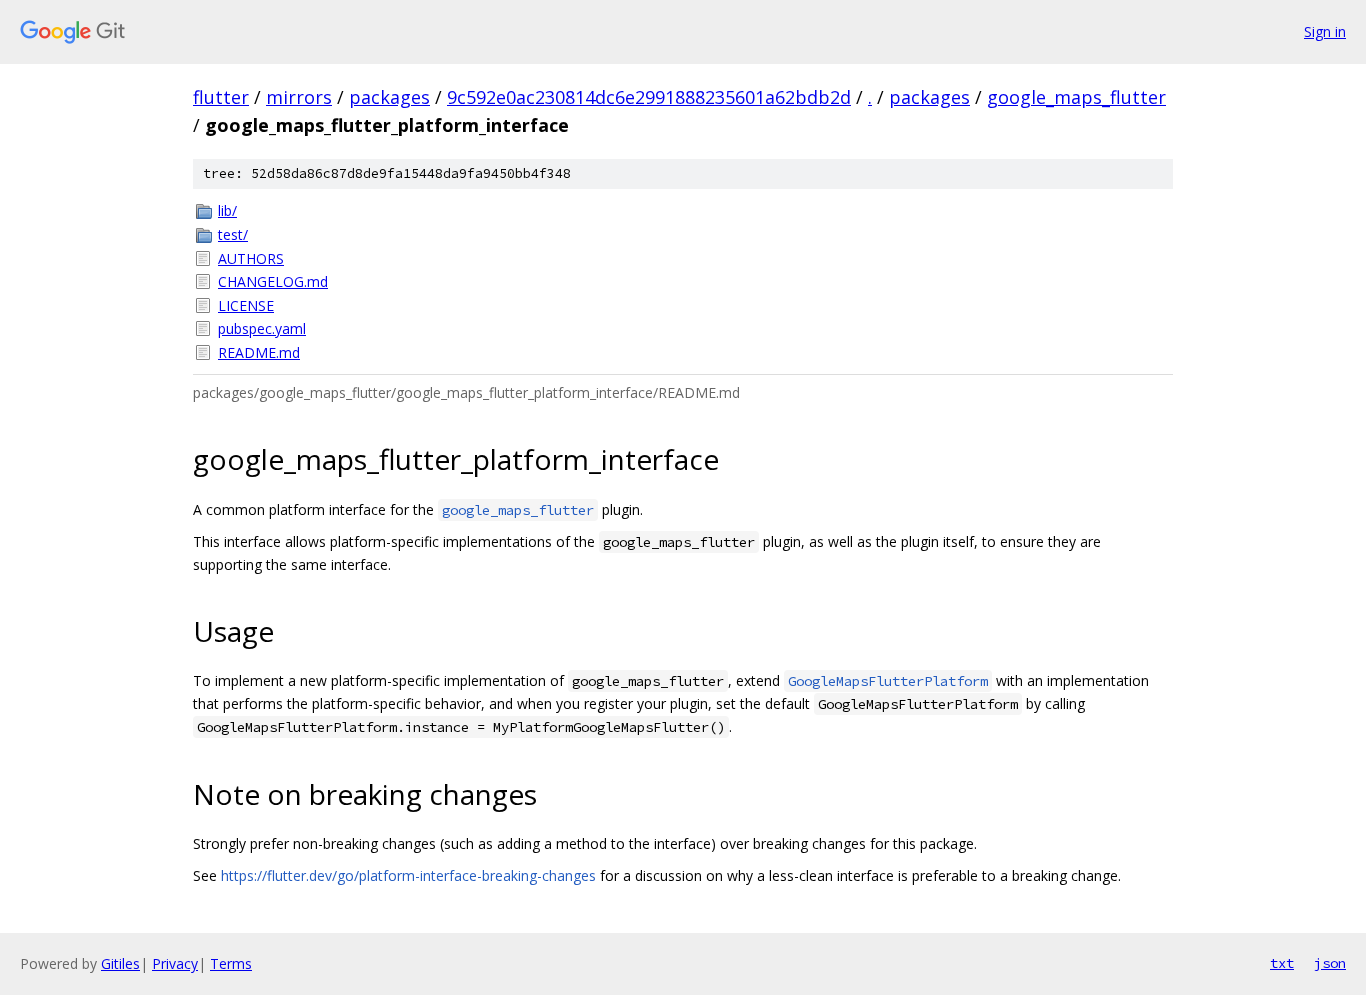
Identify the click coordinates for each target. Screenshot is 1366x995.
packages (389, 97)
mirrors (299, 97)
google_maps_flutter (1076, 97)
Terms (231, 963)
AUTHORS (251, 258)
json (1330, 963)
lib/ (227, 210)
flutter (221, 97)
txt (1282, 963)
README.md (259, 352)
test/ (233, 234)
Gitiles (120, 963)
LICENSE (246, 305)
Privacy (175, 963)
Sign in (1325, 31)
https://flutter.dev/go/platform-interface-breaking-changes (408, 875)
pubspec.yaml (262, 328)
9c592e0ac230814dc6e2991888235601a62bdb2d (649, 97)
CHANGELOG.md (273, 281)
